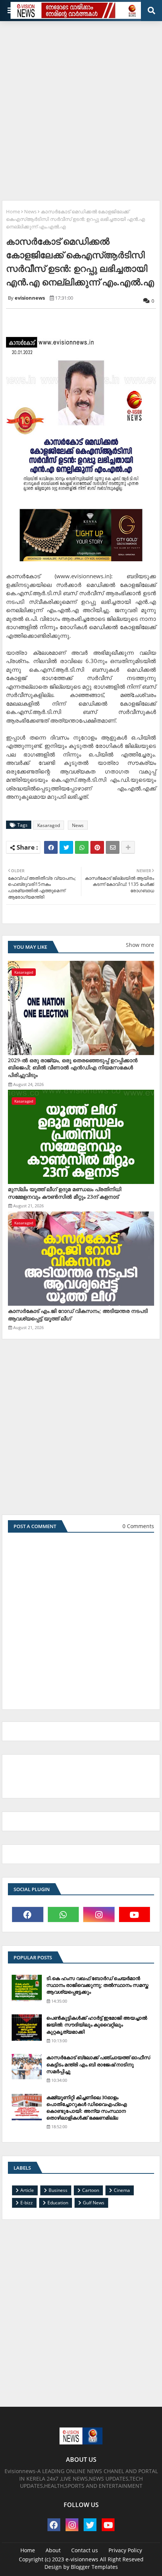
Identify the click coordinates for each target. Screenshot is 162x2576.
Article (27, 2190)
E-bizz (27, 2203)
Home (13, 211)
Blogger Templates (94, 2567)
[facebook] (28, 1914)
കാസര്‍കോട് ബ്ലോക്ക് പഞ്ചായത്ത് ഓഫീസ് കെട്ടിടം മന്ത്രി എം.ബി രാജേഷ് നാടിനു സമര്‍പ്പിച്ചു (98, 2064)
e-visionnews (82, 2559)
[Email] (113, 847)
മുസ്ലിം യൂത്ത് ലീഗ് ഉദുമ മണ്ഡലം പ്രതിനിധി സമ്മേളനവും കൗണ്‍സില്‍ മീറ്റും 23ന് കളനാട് (65, 1193)
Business (58, 2190)
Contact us (85, 2550)
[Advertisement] (81, 108)
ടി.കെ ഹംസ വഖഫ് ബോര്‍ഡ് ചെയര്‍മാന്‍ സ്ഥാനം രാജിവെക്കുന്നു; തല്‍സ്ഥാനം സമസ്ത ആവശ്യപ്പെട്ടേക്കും (97, 1985)
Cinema (122, 2190)
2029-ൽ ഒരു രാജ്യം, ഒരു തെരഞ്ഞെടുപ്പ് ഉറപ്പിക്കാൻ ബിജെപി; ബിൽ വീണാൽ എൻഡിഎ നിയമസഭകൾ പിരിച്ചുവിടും (73, 1067)
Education (58, 2203)
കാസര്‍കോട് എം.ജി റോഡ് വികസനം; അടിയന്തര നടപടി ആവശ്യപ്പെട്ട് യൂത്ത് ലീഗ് (78, 1315)
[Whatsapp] (82, 847)
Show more (140, 945)
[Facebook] (51, 847)
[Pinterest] (97, 847)
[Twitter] (66, 847)
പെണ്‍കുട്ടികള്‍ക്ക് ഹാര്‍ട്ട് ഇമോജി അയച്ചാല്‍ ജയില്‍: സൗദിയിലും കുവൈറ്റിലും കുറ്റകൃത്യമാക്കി (97, 2025)
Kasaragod (49, 825)
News (30, 211)
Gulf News (94, 2203)
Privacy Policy (125, 2550)
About (53, 2550)
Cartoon (91, 2190)
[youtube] (135, 1914)
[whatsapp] (63, 1914)
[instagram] (99, 1914)
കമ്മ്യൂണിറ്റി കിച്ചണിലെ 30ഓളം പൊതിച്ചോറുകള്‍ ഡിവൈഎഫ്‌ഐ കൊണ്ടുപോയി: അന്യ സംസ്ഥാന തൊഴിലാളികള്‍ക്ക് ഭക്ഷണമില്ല (87, 2108)
